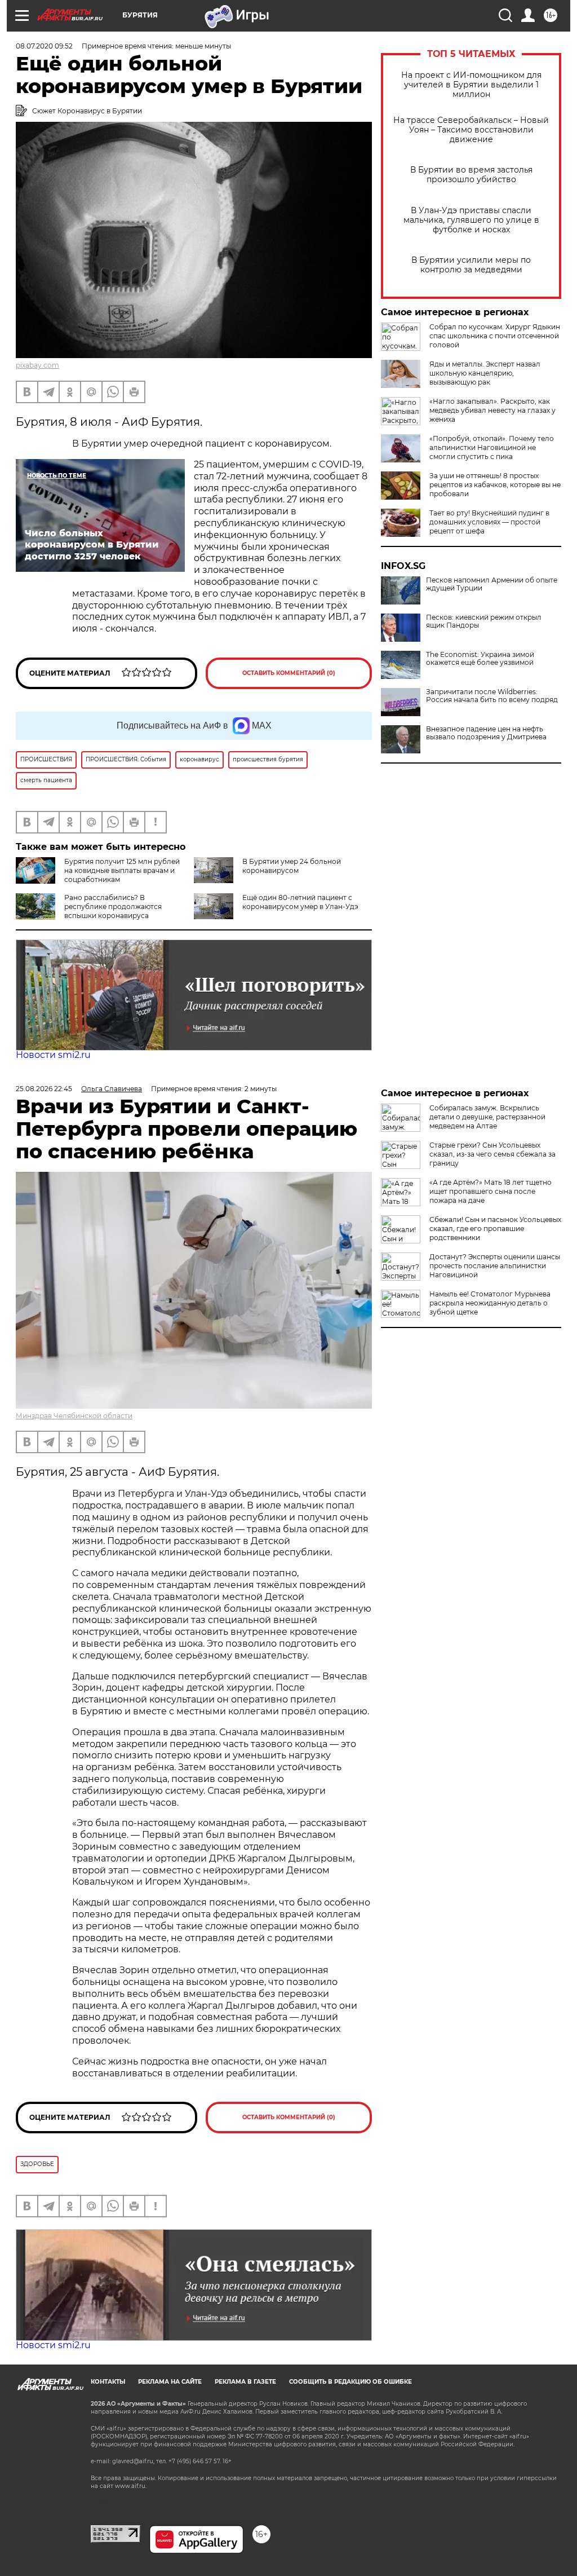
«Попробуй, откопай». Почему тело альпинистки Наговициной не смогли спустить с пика (492, 447)
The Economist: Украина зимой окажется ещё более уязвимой (480, 659)
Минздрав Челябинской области (74, 1416)
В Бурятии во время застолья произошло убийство (471, 175)
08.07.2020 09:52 (44, 46)
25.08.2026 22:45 (44, 1089)
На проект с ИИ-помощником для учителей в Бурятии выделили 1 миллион (471, 85)
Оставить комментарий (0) (289, 673)
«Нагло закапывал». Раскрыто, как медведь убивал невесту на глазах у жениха (492, 410)
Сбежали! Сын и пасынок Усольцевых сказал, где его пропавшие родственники (495, 1229)
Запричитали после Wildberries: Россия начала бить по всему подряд (492, 696)
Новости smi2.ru (53, 1055)
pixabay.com (37, 365)
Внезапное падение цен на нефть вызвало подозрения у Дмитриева (486, 733)
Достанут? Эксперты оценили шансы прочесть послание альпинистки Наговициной (495, 1266)
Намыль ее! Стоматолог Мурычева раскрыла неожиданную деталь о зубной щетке (490, 1303)
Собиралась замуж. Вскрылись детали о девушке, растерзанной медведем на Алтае (487, 1117)
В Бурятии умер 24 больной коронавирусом (292, 866)
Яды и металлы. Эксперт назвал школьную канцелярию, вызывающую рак (485, 373)
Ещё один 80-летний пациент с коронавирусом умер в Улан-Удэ (300, 902)
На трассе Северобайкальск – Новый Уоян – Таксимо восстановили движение (471, 130)
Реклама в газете (245, 2382)
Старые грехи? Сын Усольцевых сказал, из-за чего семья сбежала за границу (492, 1154)
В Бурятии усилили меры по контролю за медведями (471, 265)
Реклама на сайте (170, 2382)
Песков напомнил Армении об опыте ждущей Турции (492, 584)
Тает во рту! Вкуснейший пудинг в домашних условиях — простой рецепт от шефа (489, 522)
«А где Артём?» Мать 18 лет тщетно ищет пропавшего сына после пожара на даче (491, 1191)
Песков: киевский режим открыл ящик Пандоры (484, 621)
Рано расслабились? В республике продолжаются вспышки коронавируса (113, 907)
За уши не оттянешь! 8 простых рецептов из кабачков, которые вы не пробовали (495, 485)
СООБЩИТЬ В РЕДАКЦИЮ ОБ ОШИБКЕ (350, 2382)
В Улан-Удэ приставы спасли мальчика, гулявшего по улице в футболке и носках (471, 220)
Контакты (108, 2382)
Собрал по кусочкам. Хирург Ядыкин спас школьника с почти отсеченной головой (495, 336)
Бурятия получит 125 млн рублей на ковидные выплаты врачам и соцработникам (122, 870)
